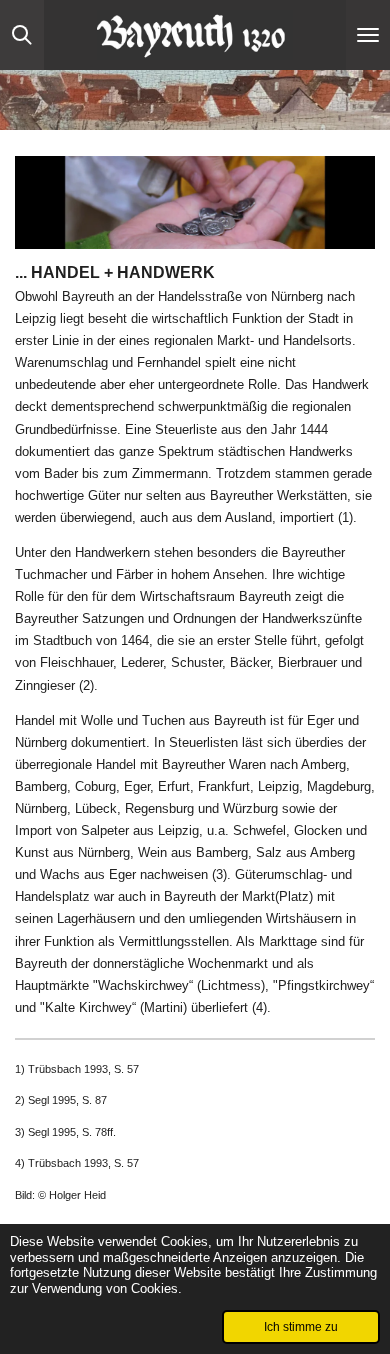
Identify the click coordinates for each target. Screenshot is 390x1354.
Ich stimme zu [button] (301, 1326)
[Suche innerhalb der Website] (22, 35)
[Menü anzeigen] (368, 35)
